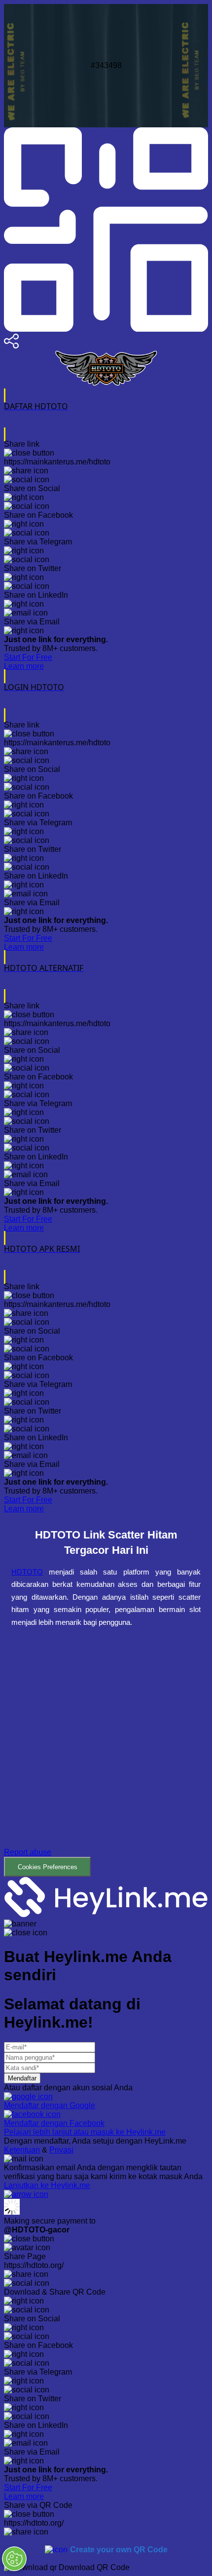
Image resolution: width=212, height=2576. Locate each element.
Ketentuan (22, 2150)
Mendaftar (22, 2078)
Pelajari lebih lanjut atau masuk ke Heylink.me (85, 2132)
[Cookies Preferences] (14, 2559)
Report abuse (28, 1852)
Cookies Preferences (48, 1867)
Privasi (61, 2150)
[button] (106, 1759)
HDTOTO (27, 1572)
